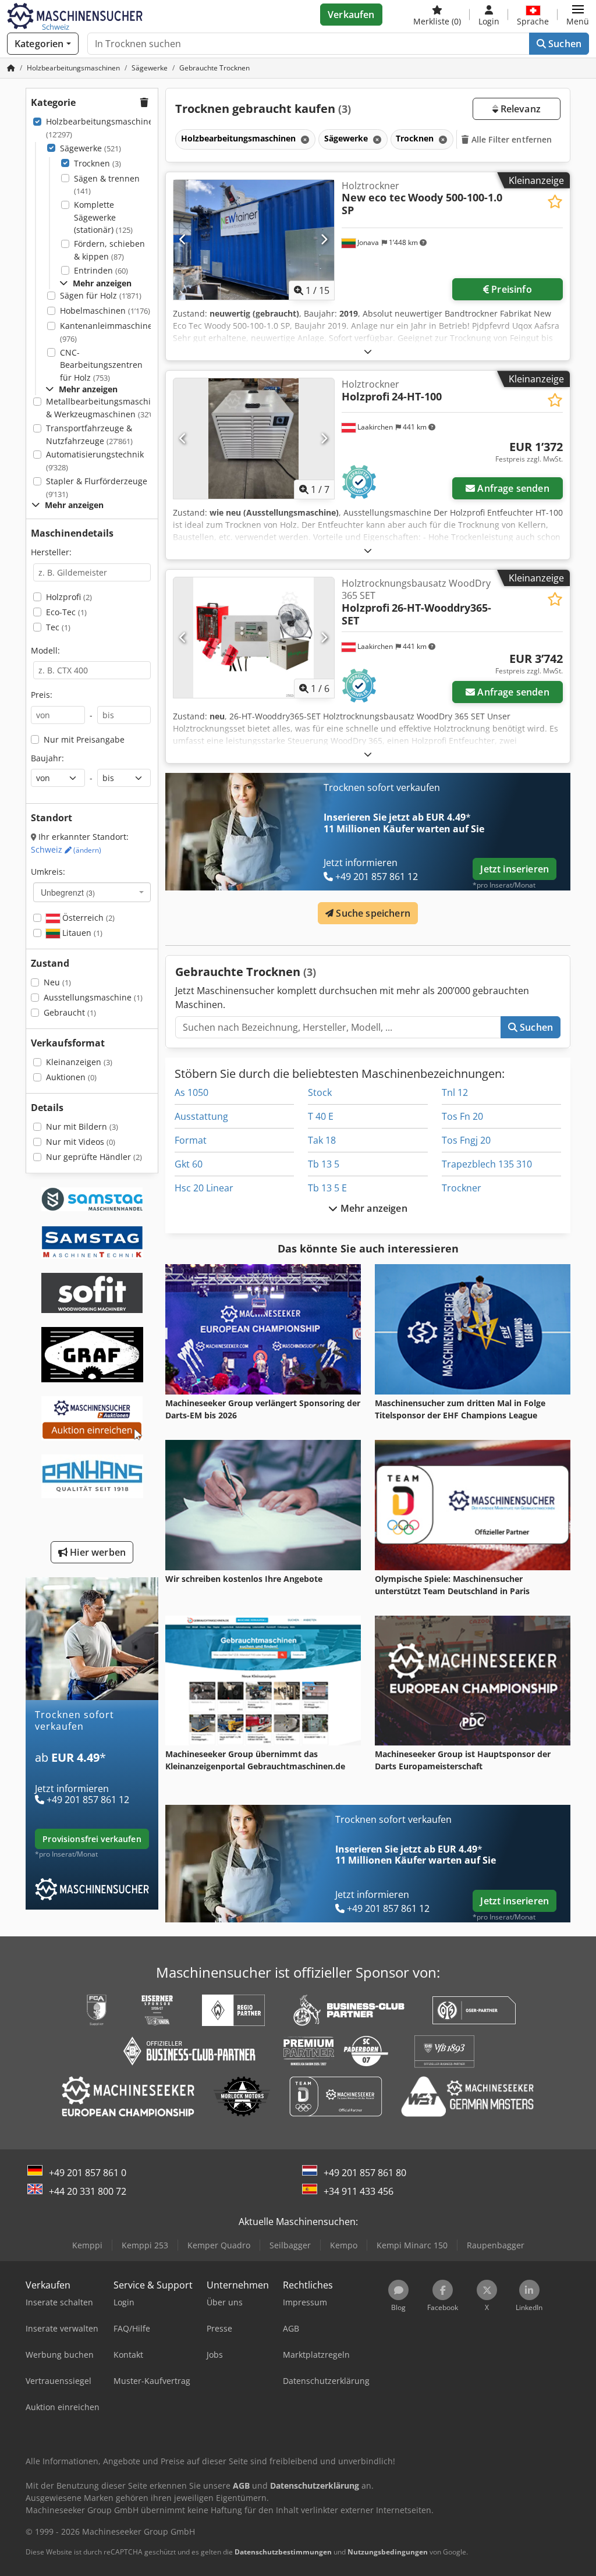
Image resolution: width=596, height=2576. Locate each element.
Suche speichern (372, 913)
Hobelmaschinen (105, 311)
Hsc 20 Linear (204, 1188)
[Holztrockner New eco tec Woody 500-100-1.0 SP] (254, 240)
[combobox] (92, 892)
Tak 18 (322, 1140)
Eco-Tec (66, 612)
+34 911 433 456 (359, 2191)
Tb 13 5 (324, 1164)
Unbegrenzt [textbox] (68, 892)
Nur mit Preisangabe (84, 739)
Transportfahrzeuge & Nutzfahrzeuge (89, 434)
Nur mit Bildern (82, 1126)
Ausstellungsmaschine (93, 997)
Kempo (344, 2245)
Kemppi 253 (145, 2245)
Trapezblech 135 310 (487, 1164)
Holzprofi (69, 597)
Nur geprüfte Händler (94, 1157)
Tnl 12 (455, 1092)
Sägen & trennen (107, 185)
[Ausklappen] (368, 351)
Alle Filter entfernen (511, 139)
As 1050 (191, 1092)
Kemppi (87, 2245)
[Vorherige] (183, 240)
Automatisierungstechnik (95, 461)
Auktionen (71, 1077)
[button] (578, 15)
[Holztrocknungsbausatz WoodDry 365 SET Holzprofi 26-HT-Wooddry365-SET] (254, 638)
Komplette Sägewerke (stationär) (103, 217)
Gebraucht (70, 1012)
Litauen (81, 933)
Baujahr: (47, 758)
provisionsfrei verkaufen (92, 1839)
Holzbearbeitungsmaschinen (102, 128)
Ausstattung (201, 1116)
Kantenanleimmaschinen (109, 332)
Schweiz (66, 849)
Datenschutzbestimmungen (283, 2552)
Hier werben (97, 1552)
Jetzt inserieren (515, 869)
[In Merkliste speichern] (555, 202)
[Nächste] (324, 240)
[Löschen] (304, 139)
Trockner (462, 1188)
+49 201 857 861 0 (88, 2173)
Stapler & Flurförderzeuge (97, 487)
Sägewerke (91, 148)
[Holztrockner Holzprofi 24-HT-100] (254, 439)
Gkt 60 (189, 1164)
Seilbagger (290, 2245)
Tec (58, 627)
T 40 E (321, 1116)
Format (191, 1140)
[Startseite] (11, 68)
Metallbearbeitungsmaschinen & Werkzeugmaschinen (106, 408)
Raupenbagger (496, 2245)
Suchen (564, 44)
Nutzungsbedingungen (388, 2552)
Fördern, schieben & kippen (109, 250)
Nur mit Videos (81, 1142)
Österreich (87, 918)
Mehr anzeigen (372, 1208)
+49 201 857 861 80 (365, 2173)
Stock (320, 1092)
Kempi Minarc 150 (412, 2245)
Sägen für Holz (101, 295)
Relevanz (519, 109)
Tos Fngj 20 (466, 1140)
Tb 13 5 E (327, 1188)
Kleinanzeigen (79, 1062)
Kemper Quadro (219, 2245)
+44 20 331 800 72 (88, 2191)
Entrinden (101, 270)
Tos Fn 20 (462, 1116)
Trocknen (97, 163)
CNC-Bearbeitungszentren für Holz (101, 365)
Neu (57, 982)
